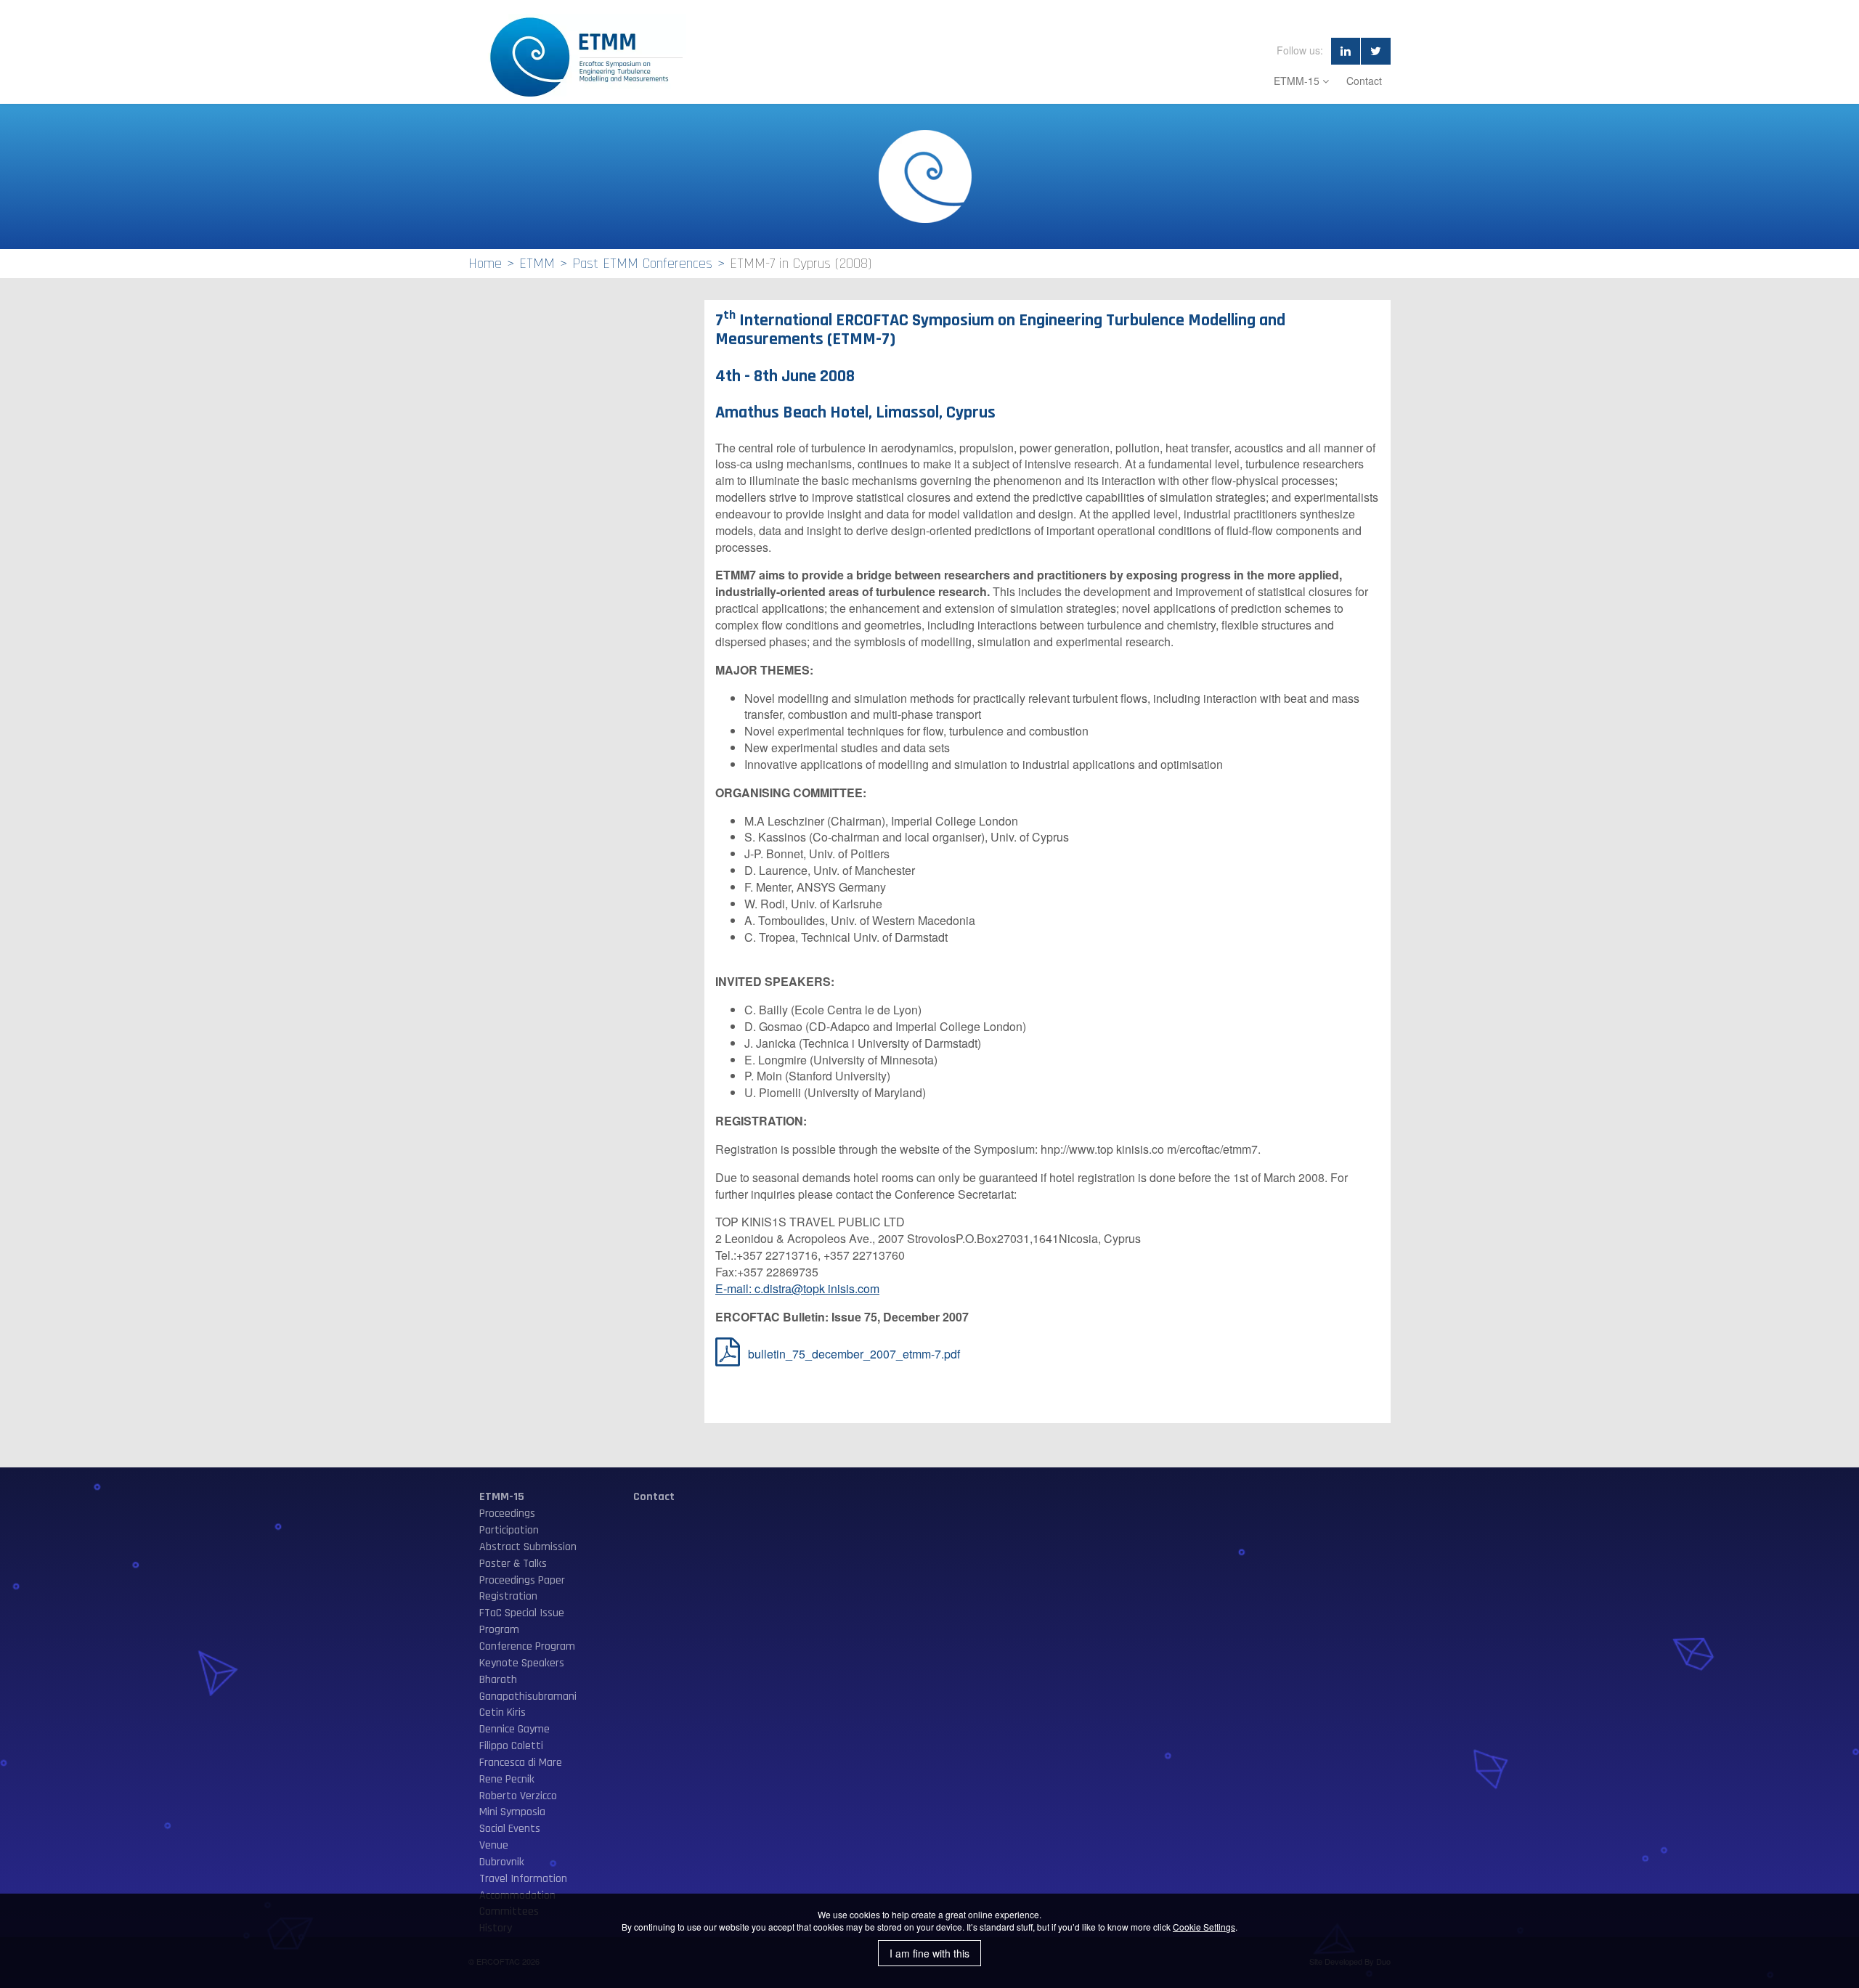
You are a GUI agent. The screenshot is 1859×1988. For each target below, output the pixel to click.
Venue (494, 1845)
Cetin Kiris (503, 1712)
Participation (509, 1530)
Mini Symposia (512, 1812)
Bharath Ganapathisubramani (528, 1688)
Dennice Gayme (514, 1729)
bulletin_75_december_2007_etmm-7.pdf (854, 1354)
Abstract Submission (528, 1547)
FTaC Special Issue (522, 1613)
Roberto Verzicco (518, 1796)
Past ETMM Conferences (642, 264)
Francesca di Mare (521, 1763)
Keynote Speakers (522, 1663)
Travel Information (523, 1879)
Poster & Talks (513, 1564)
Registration (508, 1596)
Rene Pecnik (507, 1779)
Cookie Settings (1204, 1927)
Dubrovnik (502, 1862)
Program (499, 1630)
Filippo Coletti (511, 1746)
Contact (1364, 81)
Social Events (510, 1829)
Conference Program (527, 1646)
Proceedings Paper (522, 1580)
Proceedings (507, 1514)
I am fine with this (929, 1953)
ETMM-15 (1298, 81)
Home (485, 264)
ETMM (537, 264)
